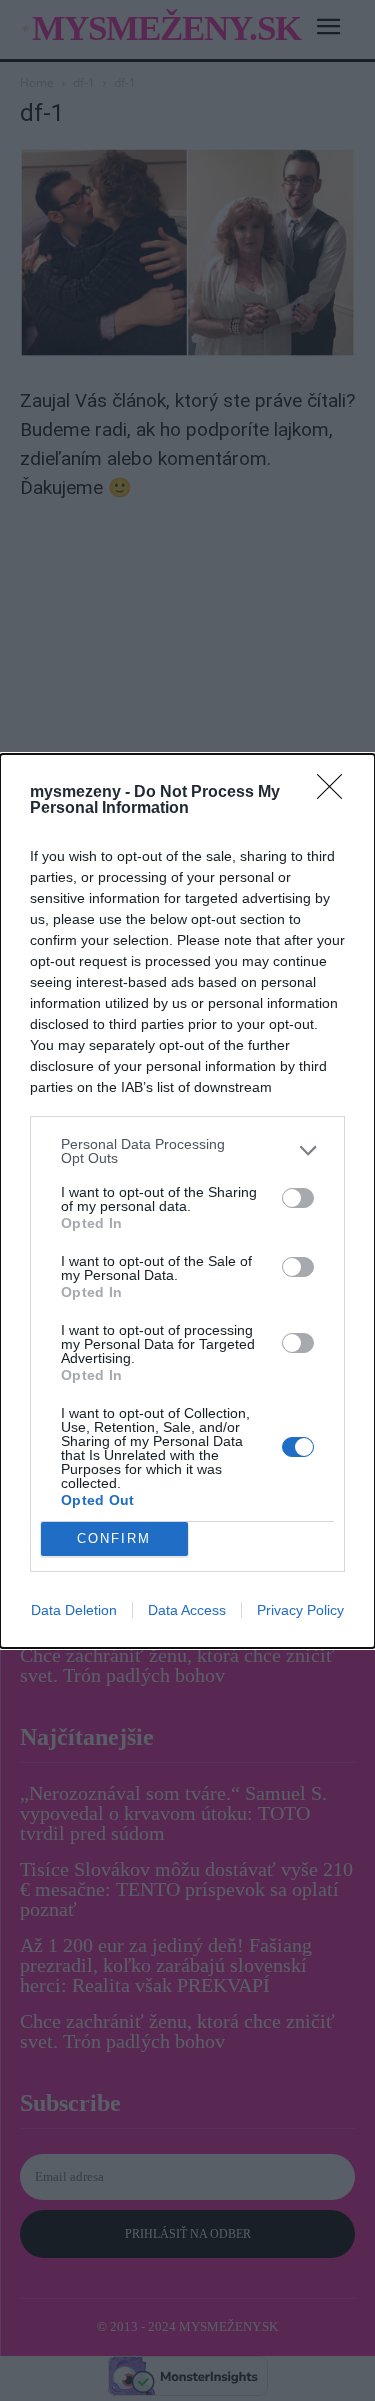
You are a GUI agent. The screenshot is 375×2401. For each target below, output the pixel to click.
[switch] (298, 1198)
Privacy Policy (300, 1610)
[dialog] (187, 1201)
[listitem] (187, 1151)
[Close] (336, 793)
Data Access (187, 1610)
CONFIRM (114, 1538)
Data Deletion (74, 1610)
